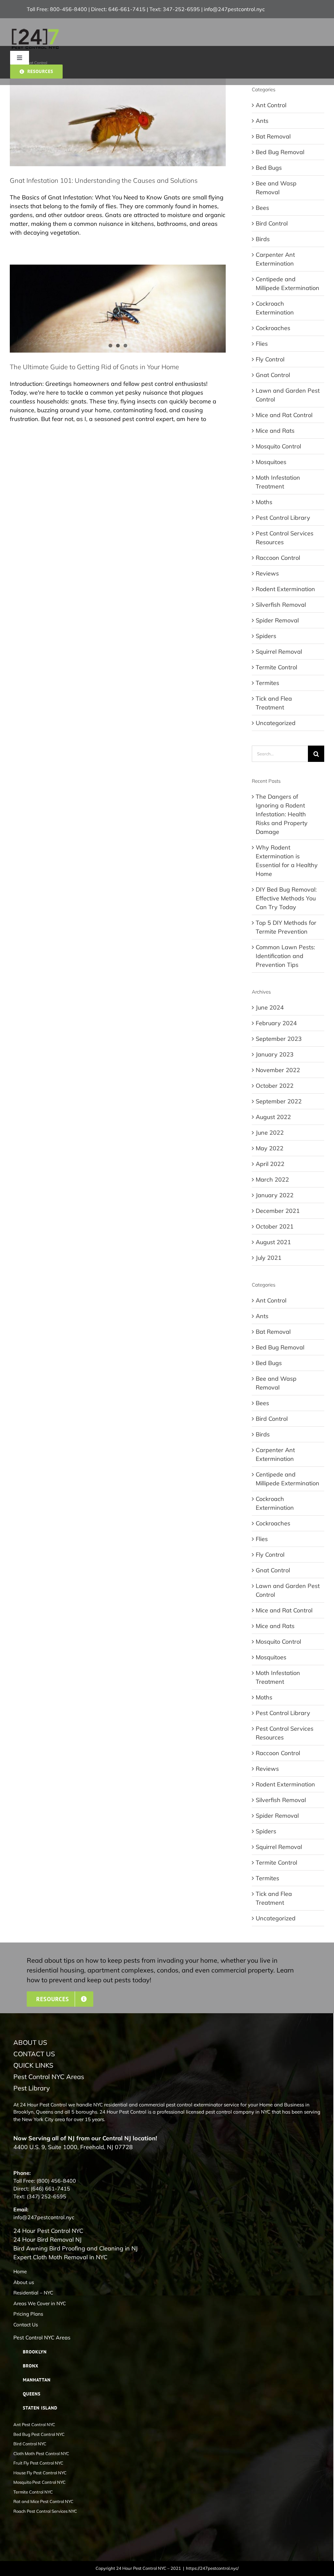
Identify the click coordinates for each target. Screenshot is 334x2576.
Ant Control (271, 105)
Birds (263, 239)
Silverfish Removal (281, 605)
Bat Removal (273, 136)
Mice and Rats (275, 431)
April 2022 (270, 1164)
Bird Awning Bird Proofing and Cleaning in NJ (76, 2248)
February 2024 (276, 1023)
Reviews (267, 573)
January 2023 (275, 1054)
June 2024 (270, 1007)
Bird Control (272, 223)
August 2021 (273, 1242)
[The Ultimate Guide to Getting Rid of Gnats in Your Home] (118, 308)
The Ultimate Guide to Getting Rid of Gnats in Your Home (94, 367)
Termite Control (276, 667)
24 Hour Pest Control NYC (48, 2231)
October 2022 (275, 1086)
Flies (262, 344)
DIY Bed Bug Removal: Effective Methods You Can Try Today (286, 898)
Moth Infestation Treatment (278, 482)
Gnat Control (273, 375)
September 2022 (279, 1101)
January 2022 (275, 1195)
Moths (264, 502)
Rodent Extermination (285, 589)
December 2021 (278, 1211)
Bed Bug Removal (280, 152)
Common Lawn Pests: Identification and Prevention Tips (285, 956)
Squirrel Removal (279, 652)
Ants (262, 121)
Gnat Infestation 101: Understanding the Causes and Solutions (104, 180)
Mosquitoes (271, 462)
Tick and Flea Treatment (274, 703)
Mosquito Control (278, 446)
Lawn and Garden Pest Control (288, 395)
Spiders (266, 636)
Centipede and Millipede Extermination (288, 284)
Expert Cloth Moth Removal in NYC (60, 2257)
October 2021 (275, 1226)
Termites (267, 683)
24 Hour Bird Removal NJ (47, 2240)
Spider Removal (277, 620)
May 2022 (270, 1148)
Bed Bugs (269, 168)
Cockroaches (273, 328)
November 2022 (278, 1070)
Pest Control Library (283, 518)
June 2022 (270, 1133)
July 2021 (269, 1258)
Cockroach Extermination (275, 308)
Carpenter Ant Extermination (275, 259)
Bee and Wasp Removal (276, 188)
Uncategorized (276, 723)
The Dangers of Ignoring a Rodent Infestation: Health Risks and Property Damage (282, 814)
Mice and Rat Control (284, 415)
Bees (262, 208)
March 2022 (272, 1179)
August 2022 (273, 1117)
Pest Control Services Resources (285, 538)
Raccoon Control (278, 558)
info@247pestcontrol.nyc (234, 9)
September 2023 (279, 1039)
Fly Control (270, 359)
